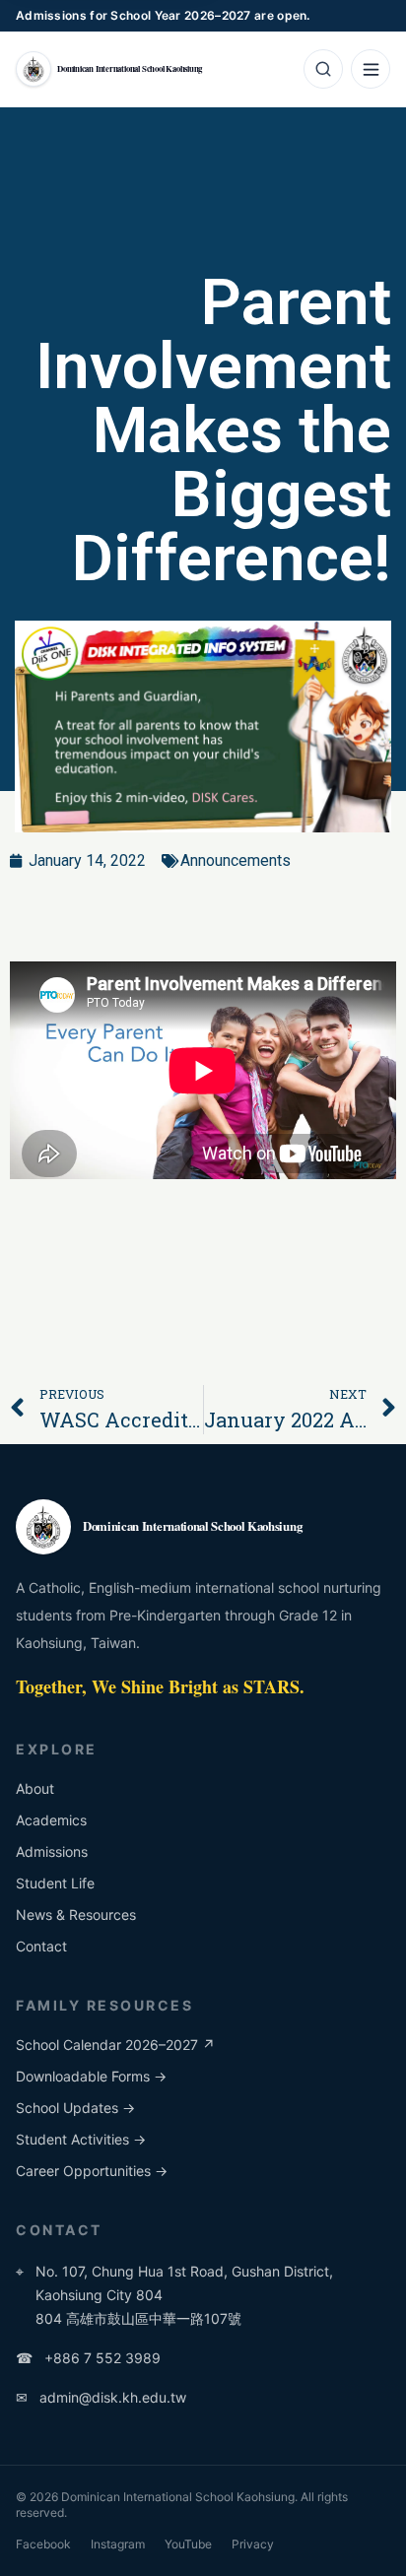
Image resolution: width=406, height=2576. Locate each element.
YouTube (188, 2544)
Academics (51, 1820)
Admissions (52, 1851)
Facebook (43, 2544)
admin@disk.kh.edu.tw (101, 2397)
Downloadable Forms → (91, 2076)
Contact (41, 1946)
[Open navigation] (371, 69)
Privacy (253, 2544)
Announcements (236, 860)
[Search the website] (323, 69)
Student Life (55, 1883)
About (35, 1788)
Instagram (118, 2544)
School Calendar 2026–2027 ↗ (115, 2045)
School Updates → (75, 2108)
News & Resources (76, 1915)
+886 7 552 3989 (88, 2358)
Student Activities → (81, 2139)
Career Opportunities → (92, 2171)
